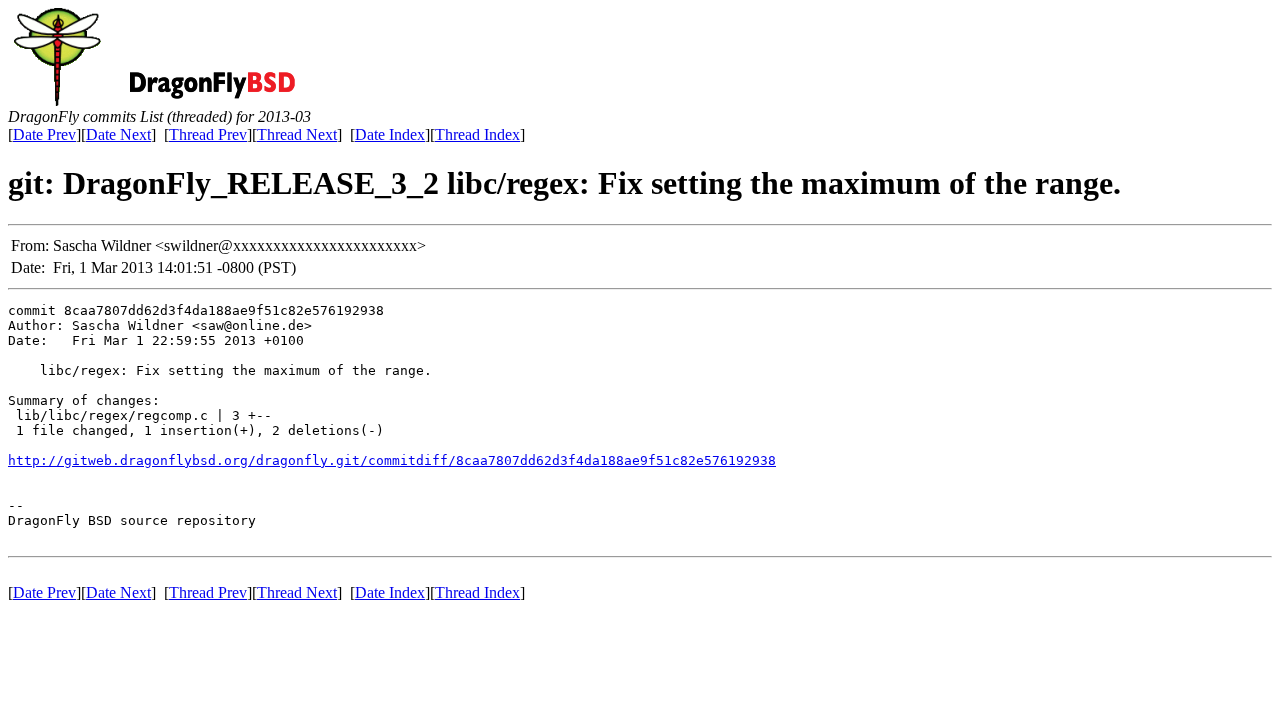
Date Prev (44, 134)
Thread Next (297, 134)
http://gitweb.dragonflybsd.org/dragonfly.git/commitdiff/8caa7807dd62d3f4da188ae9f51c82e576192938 (392, 460)
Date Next (118, 134)
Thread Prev (208, 134)
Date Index (390, 134)
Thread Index (477, 134)
